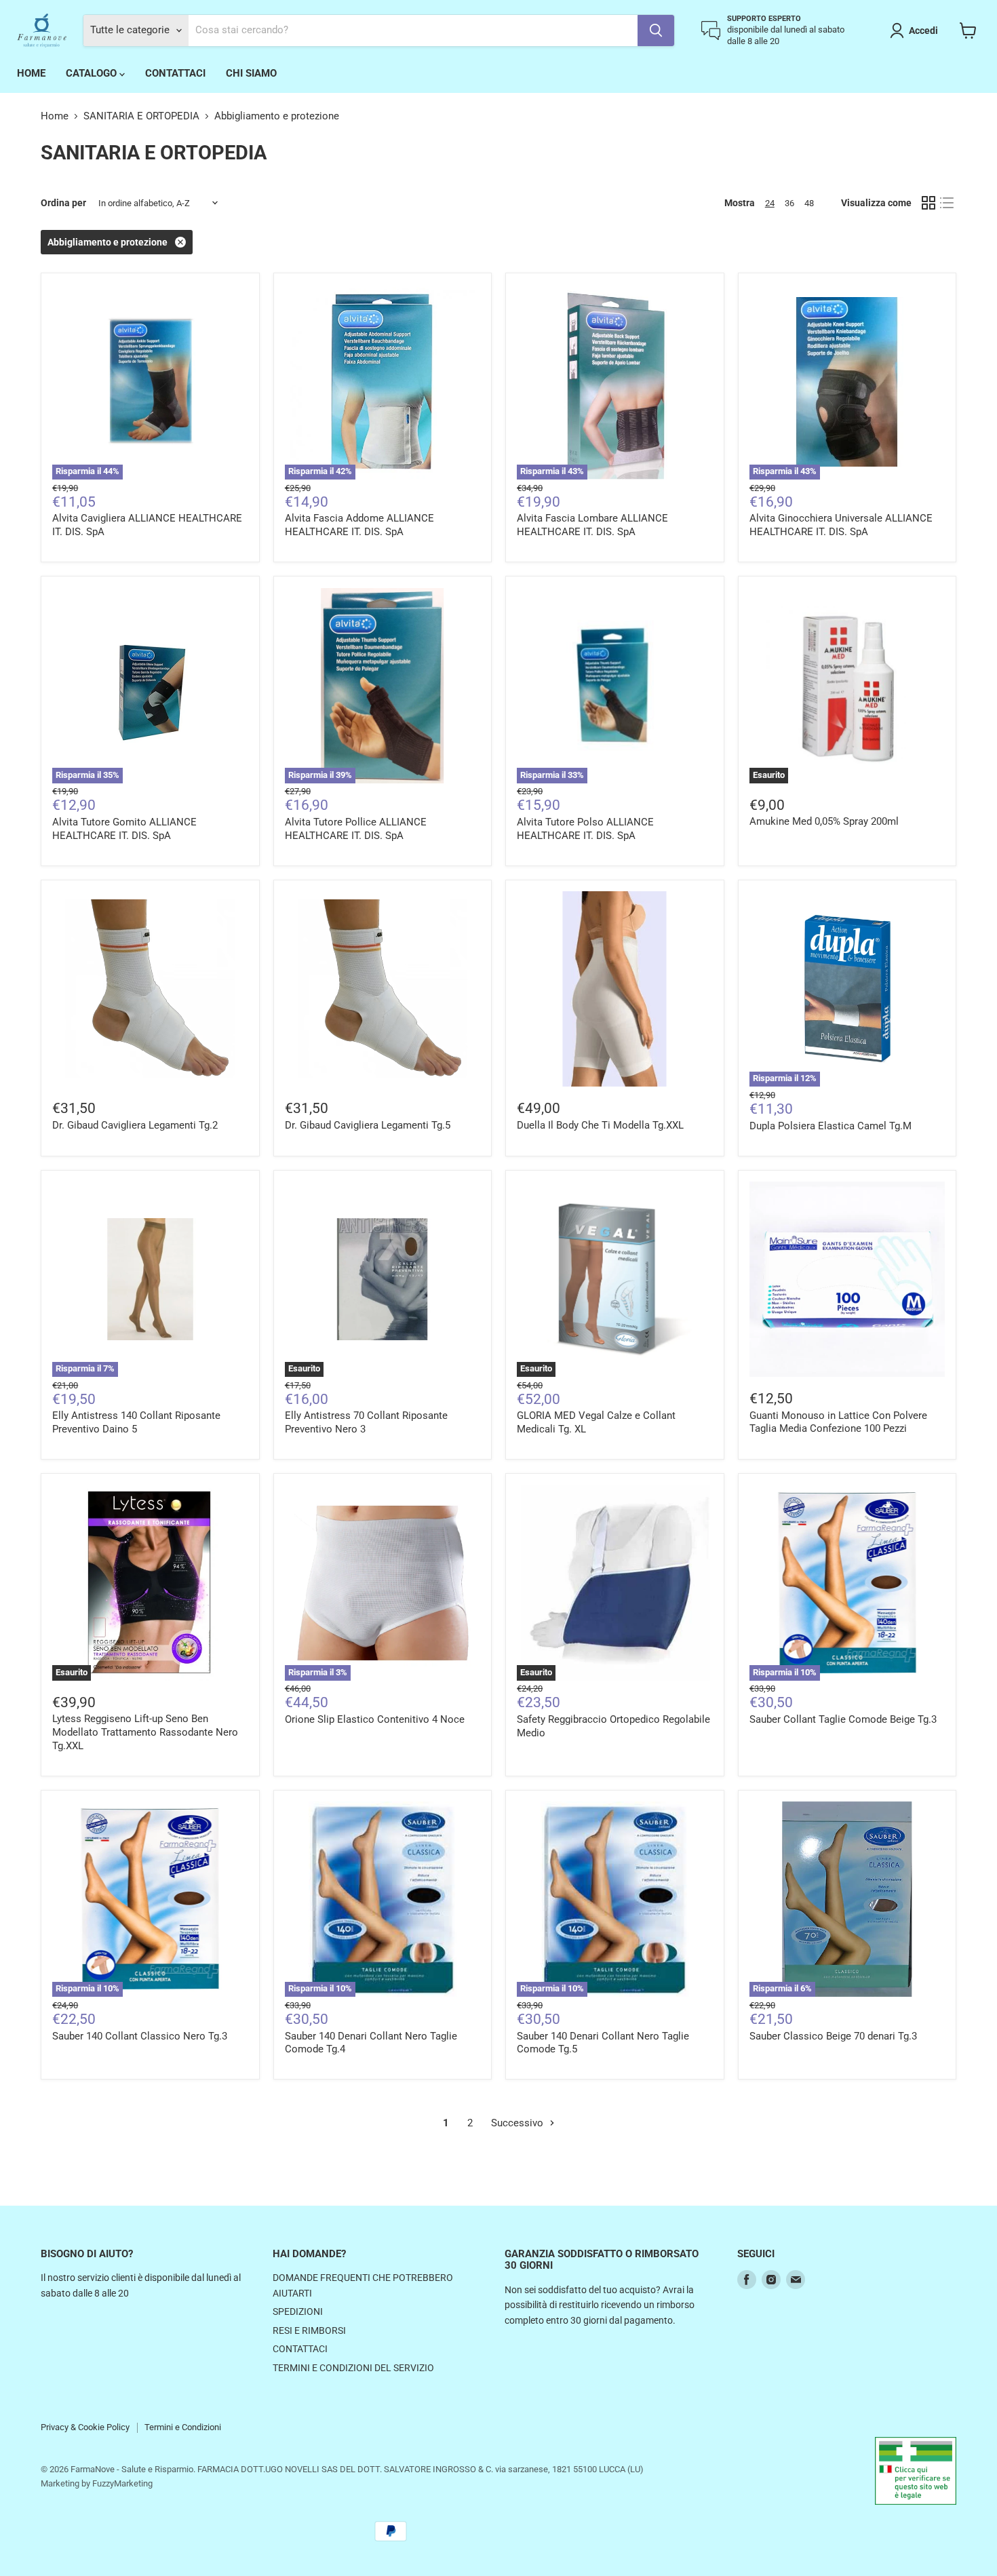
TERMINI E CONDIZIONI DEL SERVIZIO (353, 2368)
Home (55, 116)
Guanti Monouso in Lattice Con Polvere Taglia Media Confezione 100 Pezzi (838, 1422)
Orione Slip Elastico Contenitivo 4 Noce (375, 1719)
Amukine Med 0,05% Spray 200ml (824, 821)
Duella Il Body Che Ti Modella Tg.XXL (600, 1125)
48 (809, 203)
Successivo (519, 2123)
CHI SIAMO (251, 73)
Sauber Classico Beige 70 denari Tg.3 (833, 2036)
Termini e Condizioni (183, 2427)
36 (789, 203)
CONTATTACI (175, 73)
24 (770, 203)
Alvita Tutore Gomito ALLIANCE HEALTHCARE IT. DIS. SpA (124, 829)
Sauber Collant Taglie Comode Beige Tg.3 (843, 1719)
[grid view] (928, 203)
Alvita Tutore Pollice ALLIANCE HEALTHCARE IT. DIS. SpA (356, 829)
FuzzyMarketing (122, 2483)
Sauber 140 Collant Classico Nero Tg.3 (140, 2036)
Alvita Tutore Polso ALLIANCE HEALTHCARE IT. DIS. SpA (585, 829)
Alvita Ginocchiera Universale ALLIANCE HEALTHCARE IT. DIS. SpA (841, 525)
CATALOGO (93, 73)
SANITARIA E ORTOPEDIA (141, 116)
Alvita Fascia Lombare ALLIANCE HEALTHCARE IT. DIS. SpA (592, 525)
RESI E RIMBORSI (309, 2330)
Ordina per (63, 203)
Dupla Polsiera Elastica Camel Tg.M (830, 1126)
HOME (31, 73)
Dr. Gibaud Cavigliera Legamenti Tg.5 (368, 1125)
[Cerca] (656, 31)
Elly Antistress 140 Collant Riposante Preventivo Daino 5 (136, 1422)
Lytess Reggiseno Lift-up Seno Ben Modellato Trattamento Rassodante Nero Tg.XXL (145, 1732)
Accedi (923, 31)
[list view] (947, 203)
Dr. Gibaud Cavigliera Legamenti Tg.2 (135, 1125)
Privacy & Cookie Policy (85, 2427)
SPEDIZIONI (298, 2311)
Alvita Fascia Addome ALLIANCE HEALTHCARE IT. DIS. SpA (359, 525)
